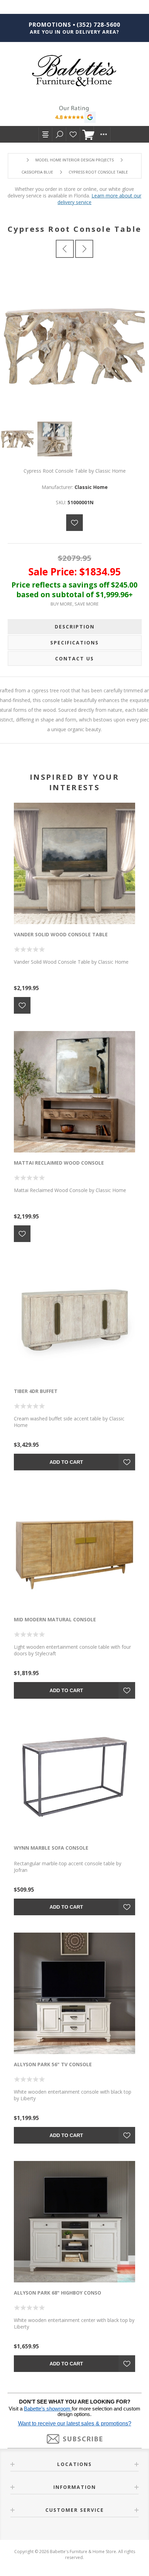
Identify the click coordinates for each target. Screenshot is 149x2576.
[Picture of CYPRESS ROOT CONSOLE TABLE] (19, 439)
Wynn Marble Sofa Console (51, 1848)
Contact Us (74, 658)
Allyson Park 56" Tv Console (53, 2064)
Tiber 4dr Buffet (36, 1391)
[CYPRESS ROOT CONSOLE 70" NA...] (65, 249)
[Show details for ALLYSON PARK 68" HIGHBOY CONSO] (74, 2222)
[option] (19, 439)
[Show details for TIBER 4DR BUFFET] (74, 1320)
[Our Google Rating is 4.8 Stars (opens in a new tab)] (74, 115)
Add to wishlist (74, 523)
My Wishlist (73, 134)
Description (75, 627)
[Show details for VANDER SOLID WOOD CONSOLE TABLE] (74, 863)
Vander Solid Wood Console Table (61, 934)
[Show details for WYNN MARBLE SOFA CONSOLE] (74, 1777)
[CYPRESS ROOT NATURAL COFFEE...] (84, 249)
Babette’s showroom (48, 2409)
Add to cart (66, 1462)
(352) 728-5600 (98, 25)
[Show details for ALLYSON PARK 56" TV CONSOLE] (74, 1993)
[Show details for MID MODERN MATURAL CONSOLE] (74, 1548)
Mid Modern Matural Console (55, 1619)
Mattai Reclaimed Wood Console (59, 1163)
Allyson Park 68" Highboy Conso (58, 2293)
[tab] (75, 627)
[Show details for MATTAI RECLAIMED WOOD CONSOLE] (74, 1092)
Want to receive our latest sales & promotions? (75, 2423)
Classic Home (91, 487)
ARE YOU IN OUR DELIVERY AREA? (74, 32)
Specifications (74, 643)
